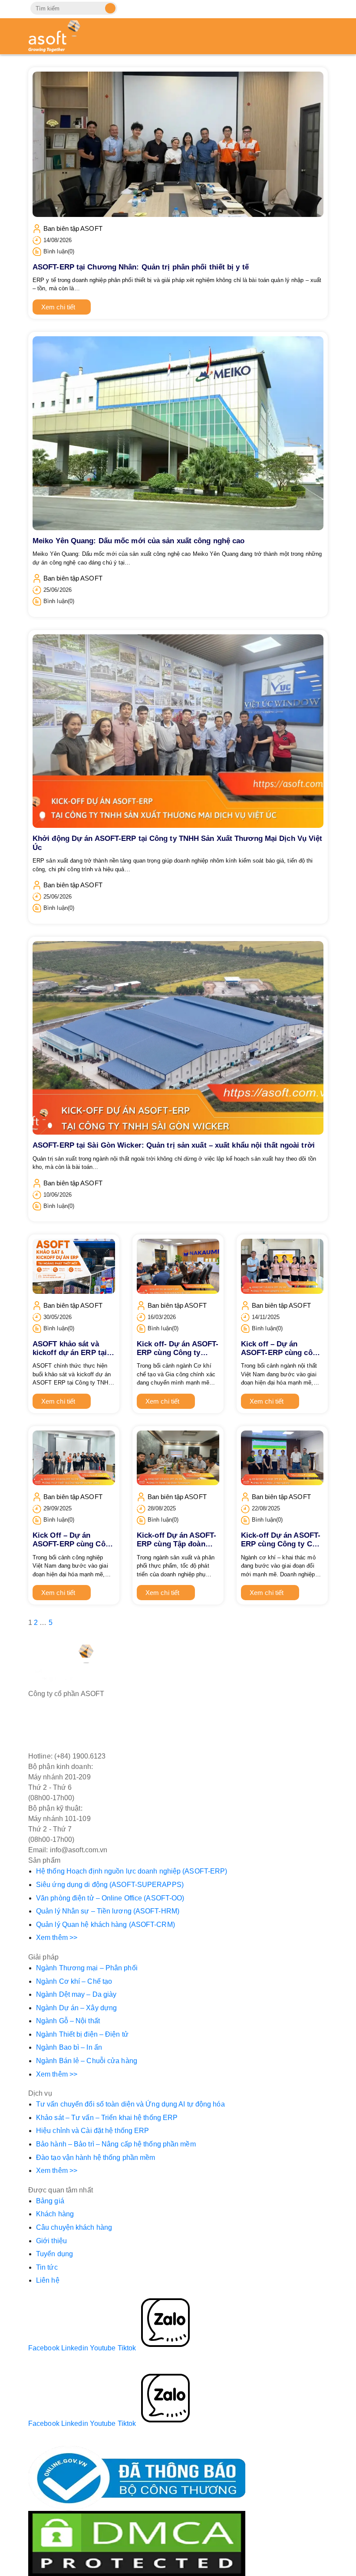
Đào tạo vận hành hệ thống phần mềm (96, 2158)
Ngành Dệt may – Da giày (76, 1994)
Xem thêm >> (57, 1938)
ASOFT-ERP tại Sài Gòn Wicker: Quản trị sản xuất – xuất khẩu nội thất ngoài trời (174, 1145)
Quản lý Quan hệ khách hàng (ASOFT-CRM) (105, 1925)
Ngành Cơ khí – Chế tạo (74, 1981)
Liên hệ (48, 2280)
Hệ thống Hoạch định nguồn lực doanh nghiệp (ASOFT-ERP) (132, 1871)
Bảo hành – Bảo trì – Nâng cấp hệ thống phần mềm (116, 2144)
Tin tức (47, 2267)
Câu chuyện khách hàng (74, 2227)
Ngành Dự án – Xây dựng (76, 2008)
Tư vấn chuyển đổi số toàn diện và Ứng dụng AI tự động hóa (130, 2104)
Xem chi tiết (59, 307)
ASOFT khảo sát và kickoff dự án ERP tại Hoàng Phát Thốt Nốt (70, 1349)
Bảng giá (50, 2201)
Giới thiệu (51, 2241)
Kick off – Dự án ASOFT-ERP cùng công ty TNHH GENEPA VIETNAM (281, 1349)
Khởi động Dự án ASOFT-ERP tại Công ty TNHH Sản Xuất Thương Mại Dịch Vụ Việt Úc (178, 843)
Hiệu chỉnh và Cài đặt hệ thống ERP (92, 2131)
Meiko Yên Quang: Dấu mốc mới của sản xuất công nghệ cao (139, 541)
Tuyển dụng (54, 2254)
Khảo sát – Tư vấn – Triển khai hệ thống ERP (107, 2118)
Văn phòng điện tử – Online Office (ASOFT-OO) (110, 1898)
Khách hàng (55, 2214)
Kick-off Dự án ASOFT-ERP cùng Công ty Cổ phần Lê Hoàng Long (281, 1540)
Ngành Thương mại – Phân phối (87, 1968)
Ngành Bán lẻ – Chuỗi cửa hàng (87, 2061)
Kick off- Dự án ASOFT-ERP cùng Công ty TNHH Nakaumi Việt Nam (178, 1349)
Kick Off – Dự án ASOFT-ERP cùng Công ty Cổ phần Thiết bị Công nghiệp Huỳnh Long (73, 1540)
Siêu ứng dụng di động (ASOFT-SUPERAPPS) (110, 1885)
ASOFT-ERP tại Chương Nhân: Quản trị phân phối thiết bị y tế (141, 267)
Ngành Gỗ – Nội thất (68, 2021)
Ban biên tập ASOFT (73, 228)
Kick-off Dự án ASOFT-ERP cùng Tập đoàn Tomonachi (176, 1540)
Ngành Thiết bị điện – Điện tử (82, 2034)
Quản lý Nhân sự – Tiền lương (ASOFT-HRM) (108, 1911)
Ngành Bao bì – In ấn (69, 2047)
